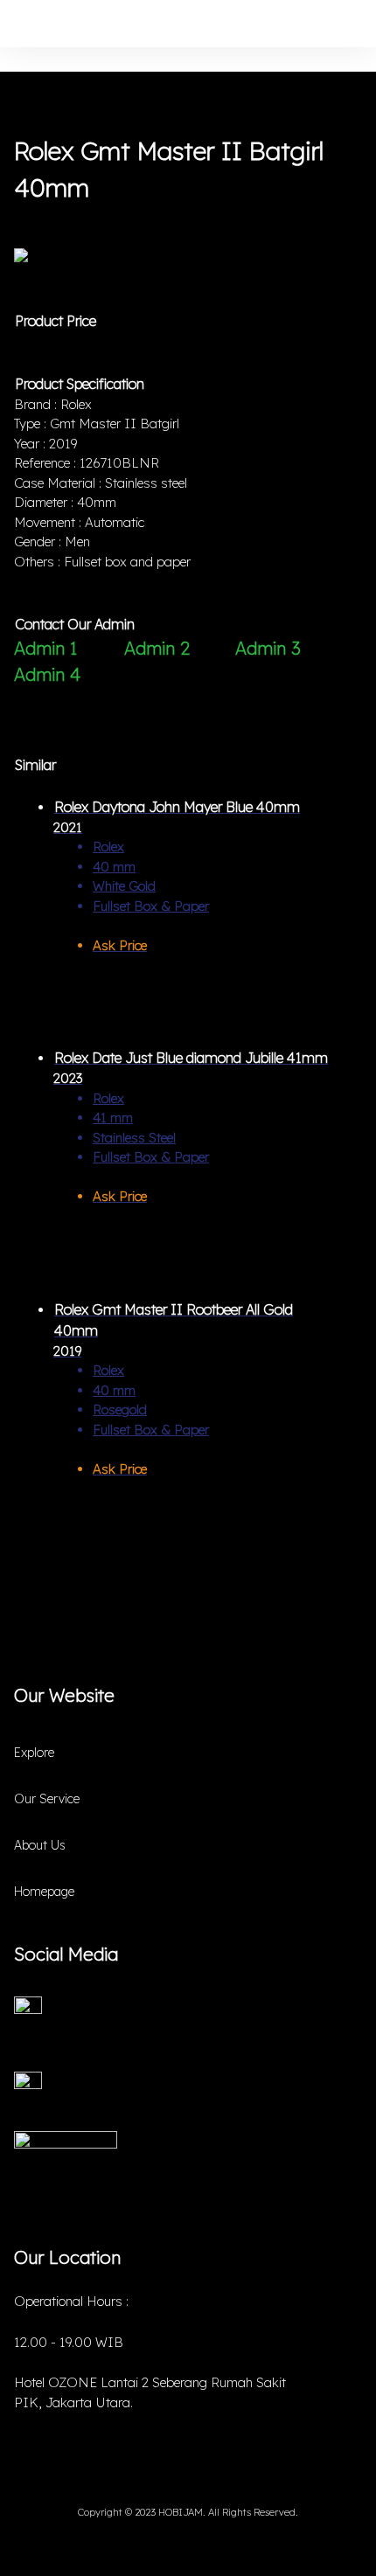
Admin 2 (157, 648)
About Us (40, 1845)
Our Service (47, 1799)
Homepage (44, 1892)
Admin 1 (45, 648)
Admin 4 (47, 674)
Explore (34, 1753)
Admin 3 (268, 648)
